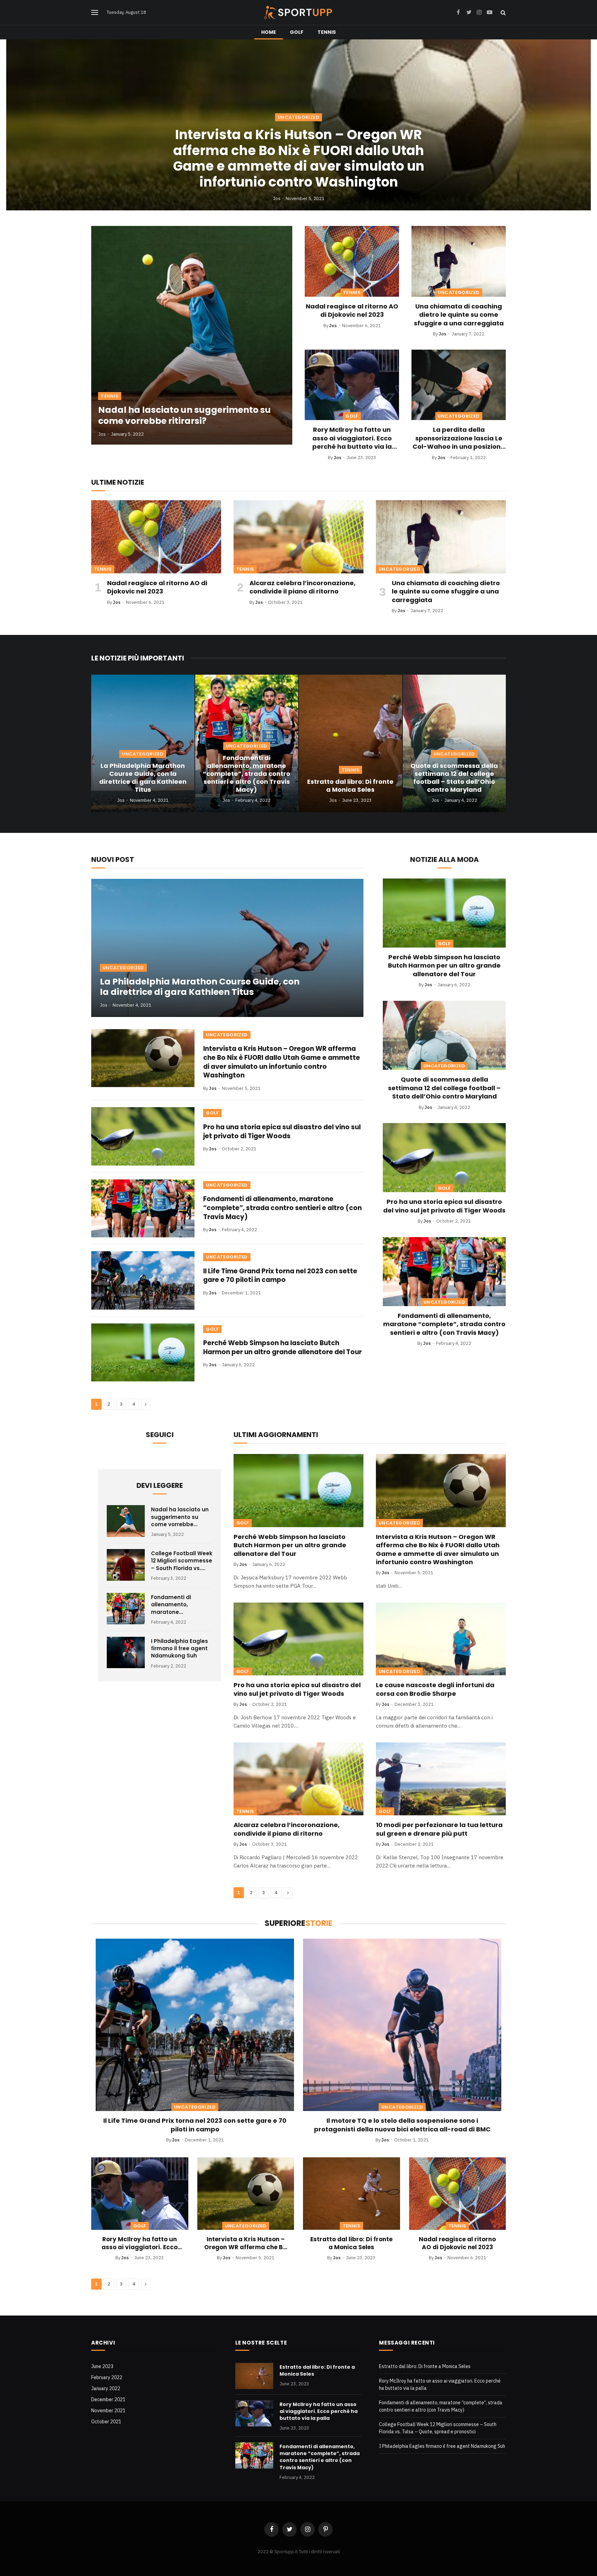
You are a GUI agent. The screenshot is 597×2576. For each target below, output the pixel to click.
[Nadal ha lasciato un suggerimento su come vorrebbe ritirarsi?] (192, 335)
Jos (277, 198)
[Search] (503, 13)
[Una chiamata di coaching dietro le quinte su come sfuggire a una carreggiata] (459, 261)
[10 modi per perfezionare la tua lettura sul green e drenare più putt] (441, 1779)
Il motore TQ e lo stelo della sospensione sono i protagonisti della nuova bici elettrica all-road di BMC (402, 2125)
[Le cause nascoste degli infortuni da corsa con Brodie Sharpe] (441, 1639)
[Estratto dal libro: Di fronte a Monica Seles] (350, 743)
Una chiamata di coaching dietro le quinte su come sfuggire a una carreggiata (459, 315)
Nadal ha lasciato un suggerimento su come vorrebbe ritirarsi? (184, 416)
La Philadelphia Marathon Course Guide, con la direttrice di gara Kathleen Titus (143, 778)
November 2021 (108, 2411)
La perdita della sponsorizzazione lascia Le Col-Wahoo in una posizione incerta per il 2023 (459, 438)
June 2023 (102, 2366)
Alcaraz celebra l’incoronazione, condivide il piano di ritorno (302, 587)
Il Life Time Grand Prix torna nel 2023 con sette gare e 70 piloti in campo (280, 1276)
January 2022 (106, 2388)
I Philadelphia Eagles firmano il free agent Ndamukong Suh (179, 1648)
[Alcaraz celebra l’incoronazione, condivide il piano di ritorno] (298, 537)
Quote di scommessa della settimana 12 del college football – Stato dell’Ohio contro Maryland (454, 778)
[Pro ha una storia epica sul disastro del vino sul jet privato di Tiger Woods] (143, 1136)
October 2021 (106, 2422)
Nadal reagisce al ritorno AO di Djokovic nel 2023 (352, 311)
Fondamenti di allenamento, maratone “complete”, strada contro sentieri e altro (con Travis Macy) (247, 774)
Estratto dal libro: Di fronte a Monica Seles (350, 786)
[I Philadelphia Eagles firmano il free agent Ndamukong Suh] (126, 1653)
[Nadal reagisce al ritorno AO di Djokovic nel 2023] (352, 261)
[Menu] (95, 13)
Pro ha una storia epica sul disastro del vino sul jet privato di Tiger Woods (282, 1132)
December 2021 (108, 2399)
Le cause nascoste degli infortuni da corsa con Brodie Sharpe (435, 1689)
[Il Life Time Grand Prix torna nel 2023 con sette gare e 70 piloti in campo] (143, 1280)
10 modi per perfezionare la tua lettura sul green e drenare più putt (439, 1829)
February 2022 (107, 2377)
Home (269, 32)
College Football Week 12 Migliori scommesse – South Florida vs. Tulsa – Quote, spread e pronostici (182, 1561)
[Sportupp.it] (298, 12)
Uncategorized (298, 117)
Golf (297, 32)
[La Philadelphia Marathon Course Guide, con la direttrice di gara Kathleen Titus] (143, 743)
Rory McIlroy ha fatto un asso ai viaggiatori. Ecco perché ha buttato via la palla (352, 438)
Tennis (327, 32)
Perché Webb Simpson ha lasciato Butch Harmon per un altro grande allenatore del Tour (282, 1347)
